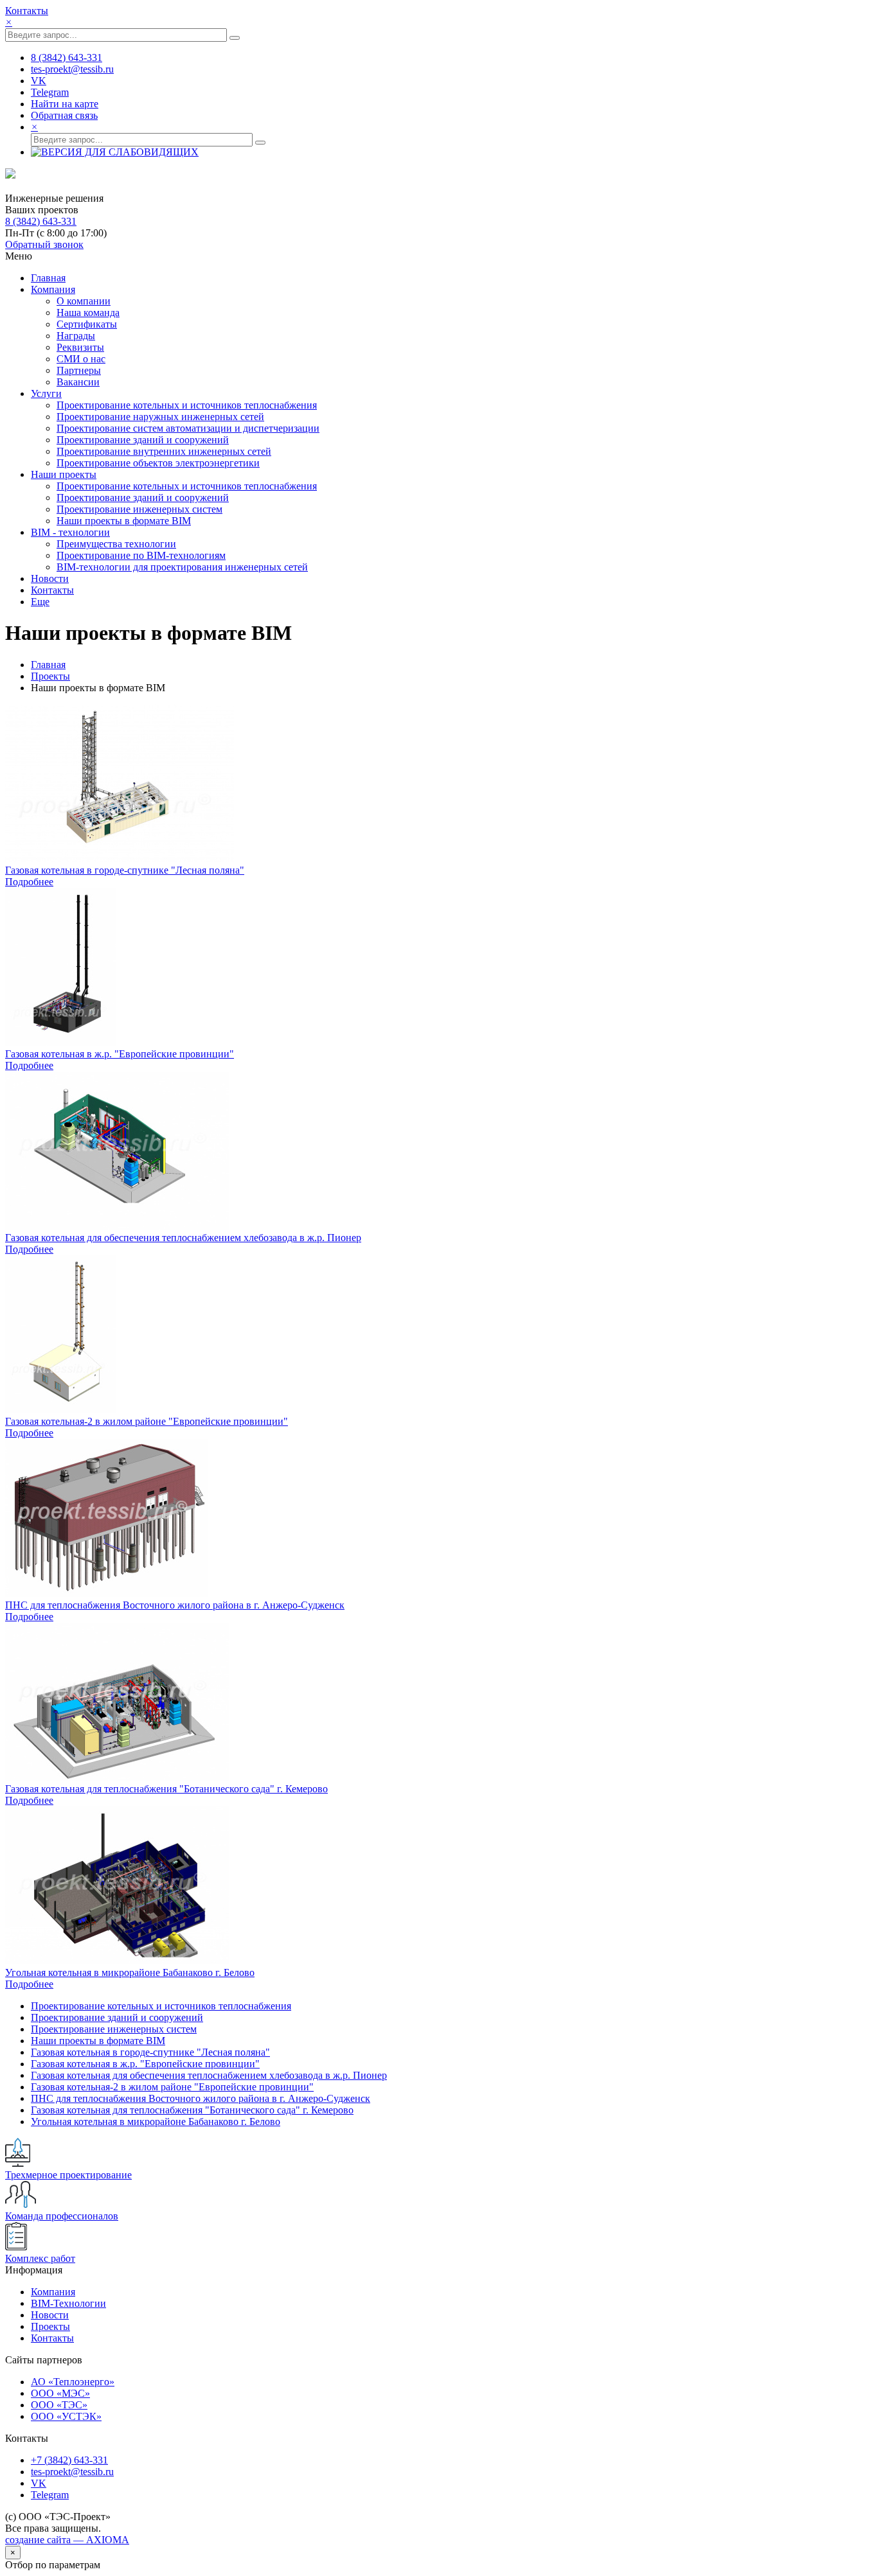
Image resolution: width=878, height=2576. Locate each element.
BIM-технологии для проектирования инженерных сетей (182, 567)
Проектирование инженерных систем (139, 509)
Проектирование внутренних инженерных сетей (164, 451)
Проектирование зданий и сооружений (143, 440)
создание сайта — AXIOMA (67, 2540)
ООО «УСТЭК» (66, 2416)
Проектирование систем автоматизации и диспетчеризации (188, 428)
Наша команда (88, 313)
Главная (48, 278)
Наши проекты (64, 474)
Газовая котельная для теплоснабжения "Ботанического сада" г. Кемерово (166, 1789)
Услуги (46, 393)
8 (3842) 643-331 (41, 221)
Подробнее (29, 882)
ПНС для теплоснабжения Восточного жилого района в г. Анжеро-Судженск (175, 1605)
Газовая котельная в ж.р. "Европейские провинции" (120, 1054)
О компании (84, 301)
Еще (40, 602)
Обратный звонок (44, 244)
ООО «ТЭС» (59, 2405)
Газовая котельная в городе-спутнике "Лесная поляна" (125, 870)
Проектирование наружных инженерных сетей (160, 417)
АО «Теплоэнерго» (73, 2382)
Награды (76, 336)
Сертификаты (87, 324)
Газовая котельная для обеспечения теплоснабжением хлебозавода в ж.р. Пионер (183, 1238)
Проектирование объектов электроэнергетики (158, 463)
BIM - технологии (70, 532)
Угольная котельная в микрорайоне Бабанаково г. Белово (130, 1972)
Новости (50, 578)
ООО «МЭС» (60, 2393)
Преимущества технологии (116, 544)
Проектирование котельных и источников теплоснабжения (187, 405)
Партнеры (79, 370)
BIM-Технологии (68, 2303)
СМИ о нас (81, 359)
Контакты (27, 11)
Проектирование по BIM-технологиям (141, 555)
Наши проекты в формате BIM (124, 521)
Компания (53, 289)
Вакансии (78, 382)
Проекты (50, 676)
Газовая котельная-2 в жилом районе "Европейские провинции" (147, 1421)
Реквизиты (80, 347)
